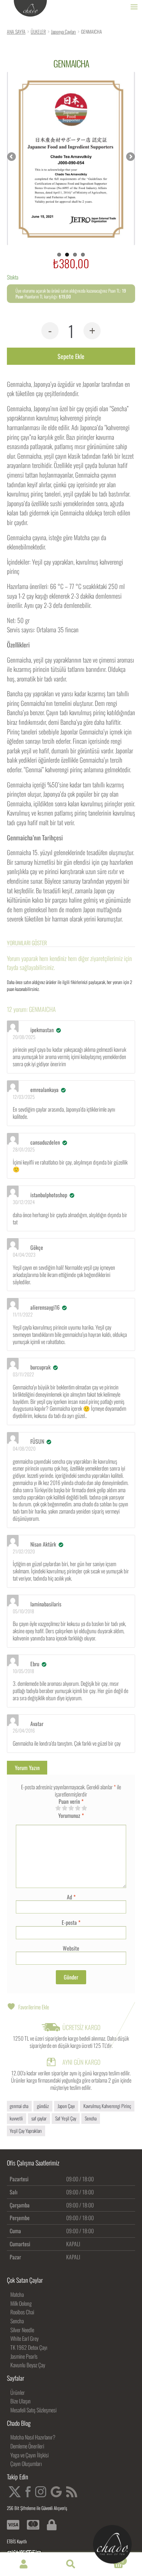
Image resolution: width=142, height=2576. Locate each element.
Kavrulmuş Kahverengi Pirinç (107, 2106)
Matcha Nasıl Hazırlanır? (33, 2437)
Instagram (41, 2492)
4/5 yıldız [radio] (78, 1808)
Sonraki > (130, 157)
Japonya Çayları (63, 31)
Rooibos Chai (22, 2312)
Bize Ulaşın (21, 2401)
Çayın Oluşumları (26, 2464)
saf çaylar (39, 2118)
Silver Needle (22, 2330)
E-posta (71, 1922)
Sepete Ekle (71, 356)
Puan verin (71, 1802)
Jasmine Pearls (24, 2356)
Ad (71, 1897)
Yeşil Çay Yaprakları (26, 2131)
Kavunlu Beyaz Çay (28, 2365)
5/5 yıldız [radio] (84, 1808)
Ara (71, 2564)
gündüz (43, 2106)
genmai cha (19, 2106)
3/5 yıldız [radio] (71, 1808)
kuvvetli (16, 2118)
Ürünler (18, 2392)
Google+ (56, 2492)
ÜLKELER (38, 31)
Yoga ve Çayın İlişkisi (29, 2455)
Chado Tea (30, 9)
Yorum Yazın (27, 1768)
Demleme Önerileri (27, 2446)
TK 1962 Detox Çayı (29, 2347)
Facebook (28, 2492)
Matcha (17, 2294)
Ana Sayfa (16, 31)
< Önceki (12, 157)
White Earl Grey (24, 2338)
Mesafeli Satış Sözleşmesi (33, 2410)
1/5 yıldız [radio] (58, 1808)
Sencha (91, 2118)
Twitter (15, 2492)
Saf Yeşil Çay (66, 2118)
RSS (72, 2492)
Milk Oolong (21, 2303)
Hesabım (24, 2564)
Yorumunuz (71, 1816)
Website (71, 1948)
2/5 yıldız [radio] (64, 1808)
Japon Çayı (66, 2106)
